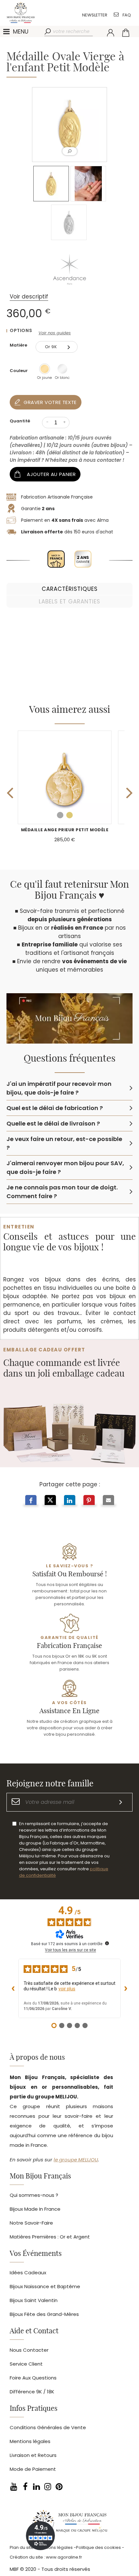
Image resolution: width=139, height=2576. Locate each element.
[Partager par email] (108, 1501)
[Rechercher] (48, 32)
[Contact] (116, 14)
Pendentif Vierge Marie (65, 830)
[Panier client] (126, 33)
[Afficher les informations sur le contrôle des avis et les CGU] (107, 1943)
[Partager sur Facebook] (31, 1501)
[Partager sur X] (50, 1501)
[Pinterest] (59, 2486)
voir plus (67, 1989)
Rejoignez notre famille (50, 1784)
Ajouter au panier (51, 474)
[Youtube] (14, 2486)
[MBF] (69, 2523)
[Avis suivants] (126, 1988)
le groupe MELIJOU (76, 2160)
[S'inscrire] (121, 1802)
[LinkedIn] (36, 2486)
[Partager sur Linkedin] (70, 1501)
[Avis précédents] (13, 1988)
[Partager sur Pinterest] (89, 1501)
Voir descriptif (29, 297)
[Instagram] (48, 2486)
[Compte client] (111, 33)
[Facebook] (25, 2486)
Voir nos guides (55, 333)
